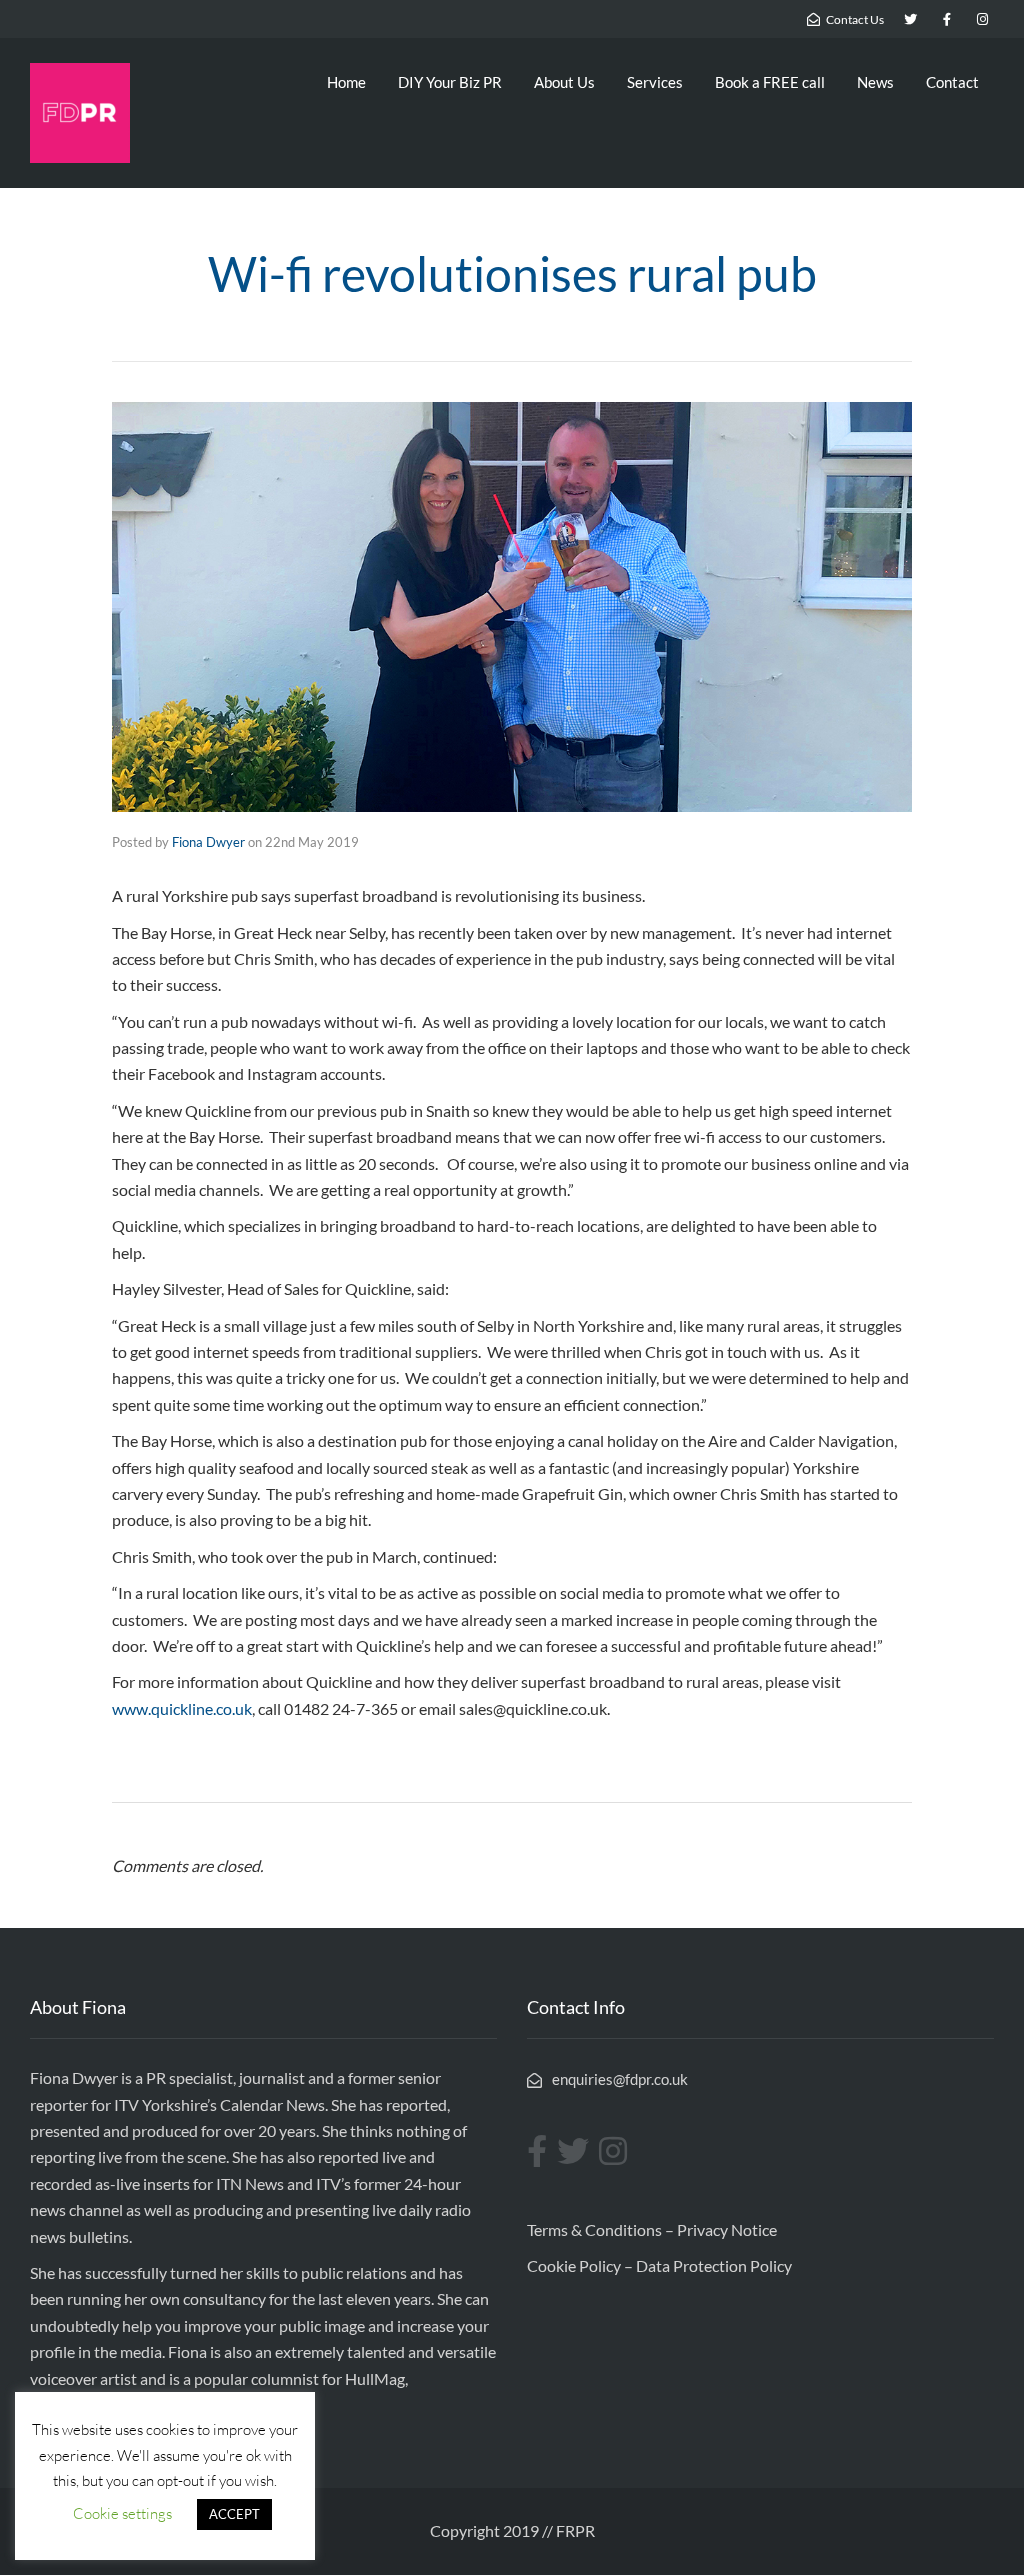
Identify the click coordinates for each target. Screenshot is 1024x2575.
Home (346, 82)
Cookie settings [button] (122, 2513)
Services (655, 82)
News (875, 82)
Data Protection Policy (714, 2265)
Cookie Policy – (581, 2265)
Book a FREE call (770, 82)
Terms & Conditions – (602, 2229)
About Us (564, 82)
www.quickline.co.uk (182, 1708)
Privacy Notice (727, 2229)
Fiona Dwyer (208, 842)
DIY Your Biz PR (450, 82)
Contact (952, 82)
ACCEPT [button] (234, 2514)
